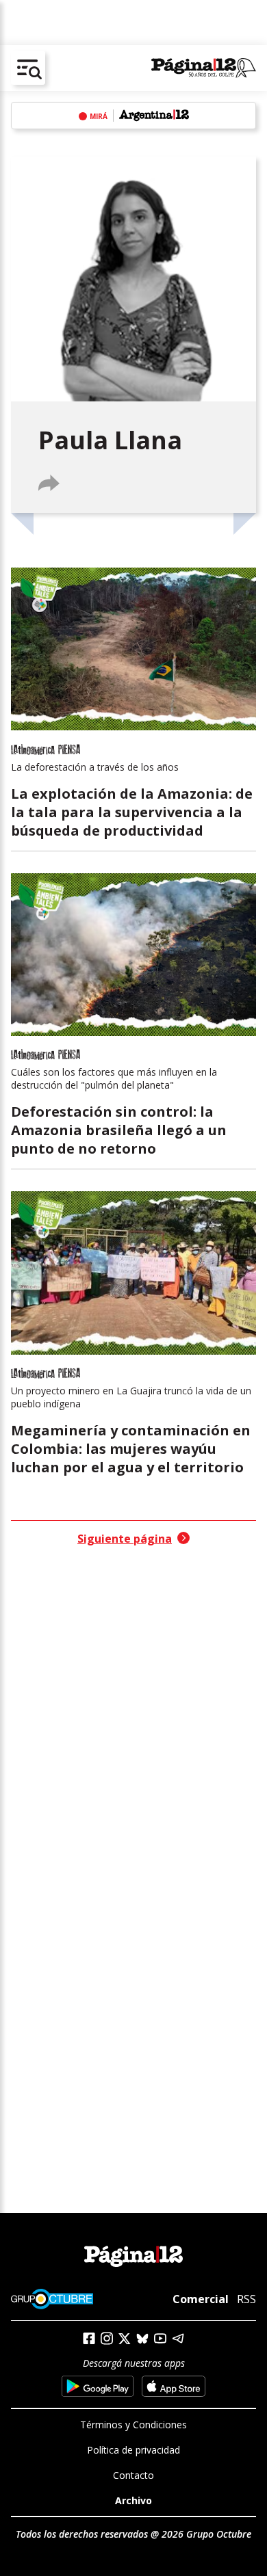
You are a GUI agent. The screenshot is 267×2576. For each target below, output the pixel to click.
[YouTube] (160, 2338)
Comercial (201, 2299)
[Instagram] (107, 2338)
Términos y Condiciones (133, 2425)
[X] (125, 2339)
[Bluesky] (142, 2339)
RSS (246, 2299)
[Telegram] (178, 2338)
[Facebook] (89, 2338)
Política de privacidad (133, 2450)
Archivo (133, 2500)
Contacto (133, 2475)
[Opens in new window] (98, 2386)
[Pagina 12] (204, 68)
